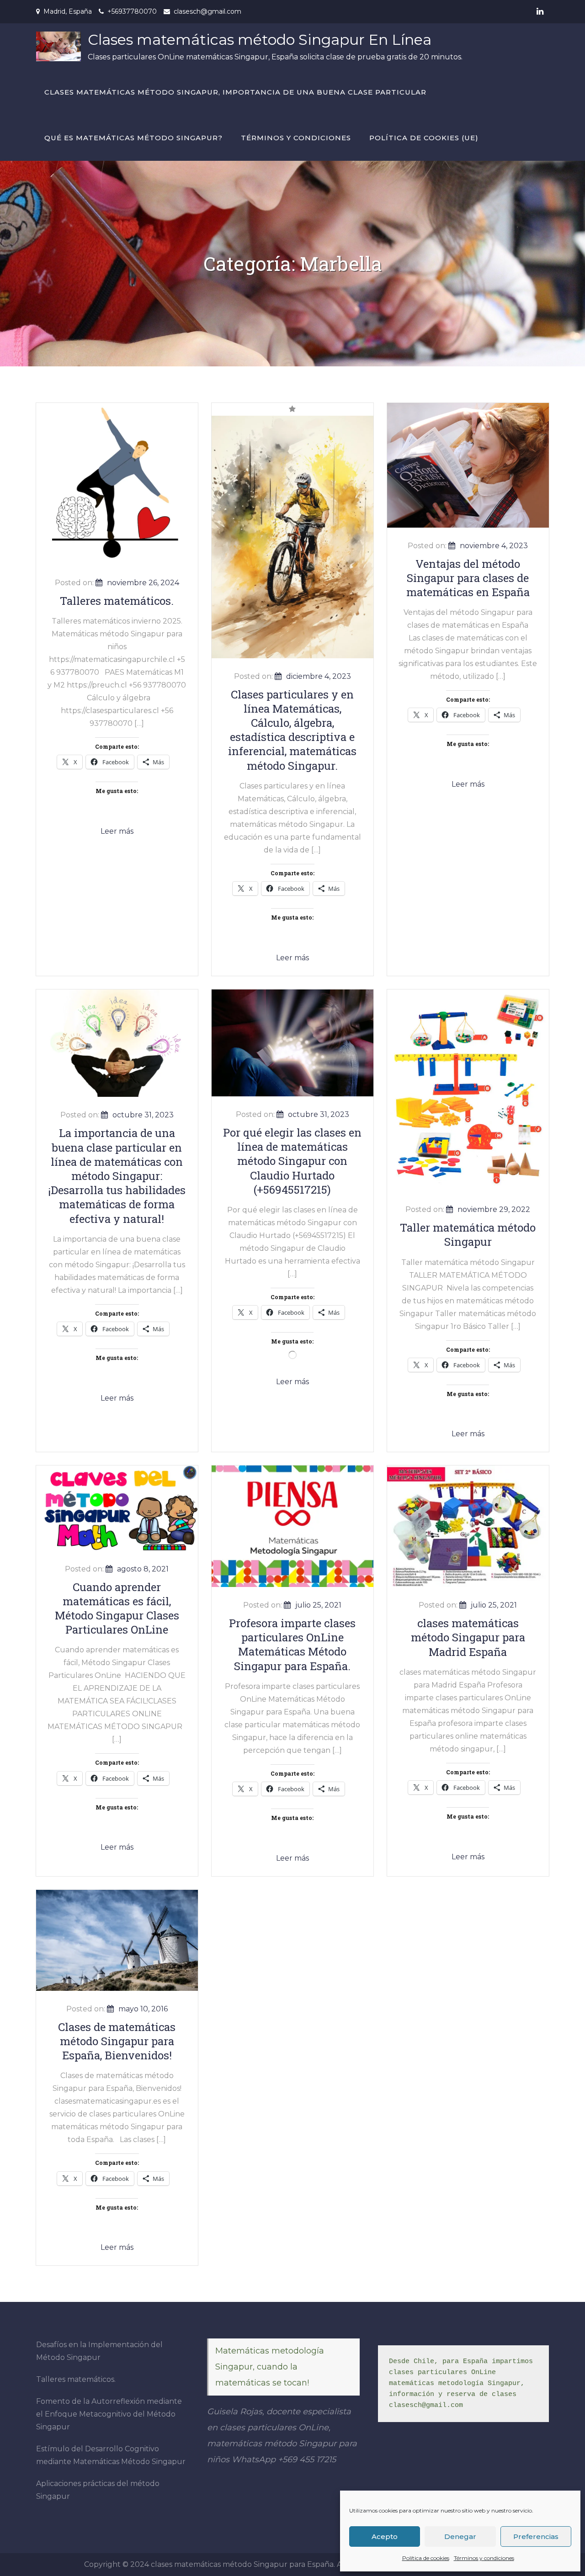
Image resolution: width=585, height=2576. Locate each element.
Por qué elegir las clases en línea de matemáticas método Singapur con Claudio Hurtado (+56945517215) (292, 1161)
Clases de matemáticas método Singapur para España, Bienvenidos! (117, 2041)
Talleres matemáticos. (117, 601)
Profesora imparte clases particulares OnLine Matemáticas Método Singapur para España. (292, 1645)
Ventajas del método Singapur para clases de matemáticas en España (468, 578)
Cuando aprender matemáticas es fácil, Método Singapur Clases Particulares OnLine (117, 1608)
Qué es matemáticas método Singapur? (133, 138)
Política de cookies (426, 2558)
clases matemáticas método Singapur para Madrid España (468, 1637)
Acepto (385, 2536)
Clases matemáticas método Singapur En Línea (260, 40)
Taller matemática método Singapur (468, 1235)
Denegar (460, 2536)
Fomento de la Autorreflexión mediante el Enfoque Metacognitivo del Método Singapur (109, 2414)
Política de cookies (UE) (424, 138)
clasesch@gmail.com (207, 11)
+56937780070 (132, 11)
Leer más (117, 831)
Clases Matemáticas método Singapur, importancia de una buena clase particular (235, 92)
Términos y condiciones (484, 2558)
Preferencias (536, 2536)
